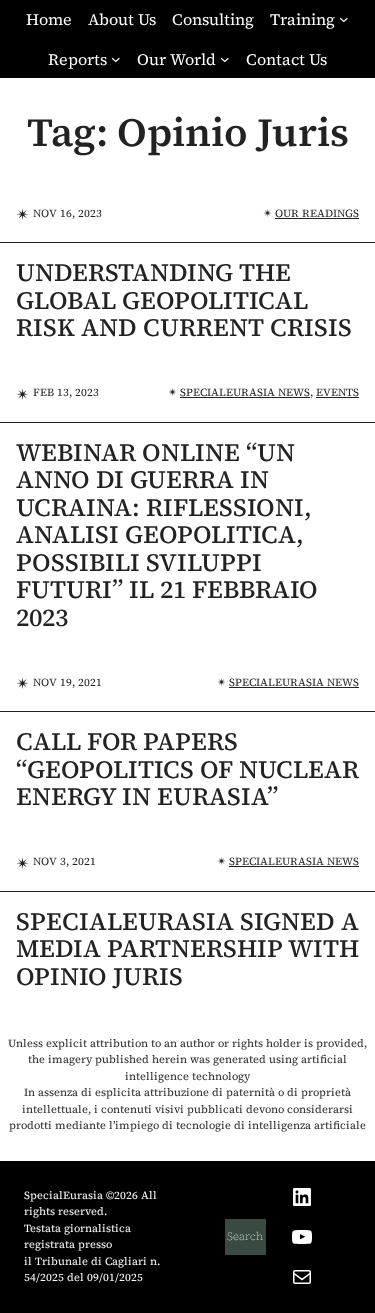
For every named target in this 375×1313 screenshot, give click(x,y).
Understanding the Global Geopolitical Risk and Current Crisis (184, 300)
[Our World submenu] (225, 59)
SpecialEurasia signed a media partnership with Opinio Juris (187, 949)
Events (337, 392)
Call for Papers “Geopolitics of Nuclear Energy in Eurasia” (187, 769)
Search (245, 1236)
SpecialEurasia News (245, 392)
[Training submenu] (344, 19)
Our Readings (317, 213)
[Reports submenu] (116, 59)
